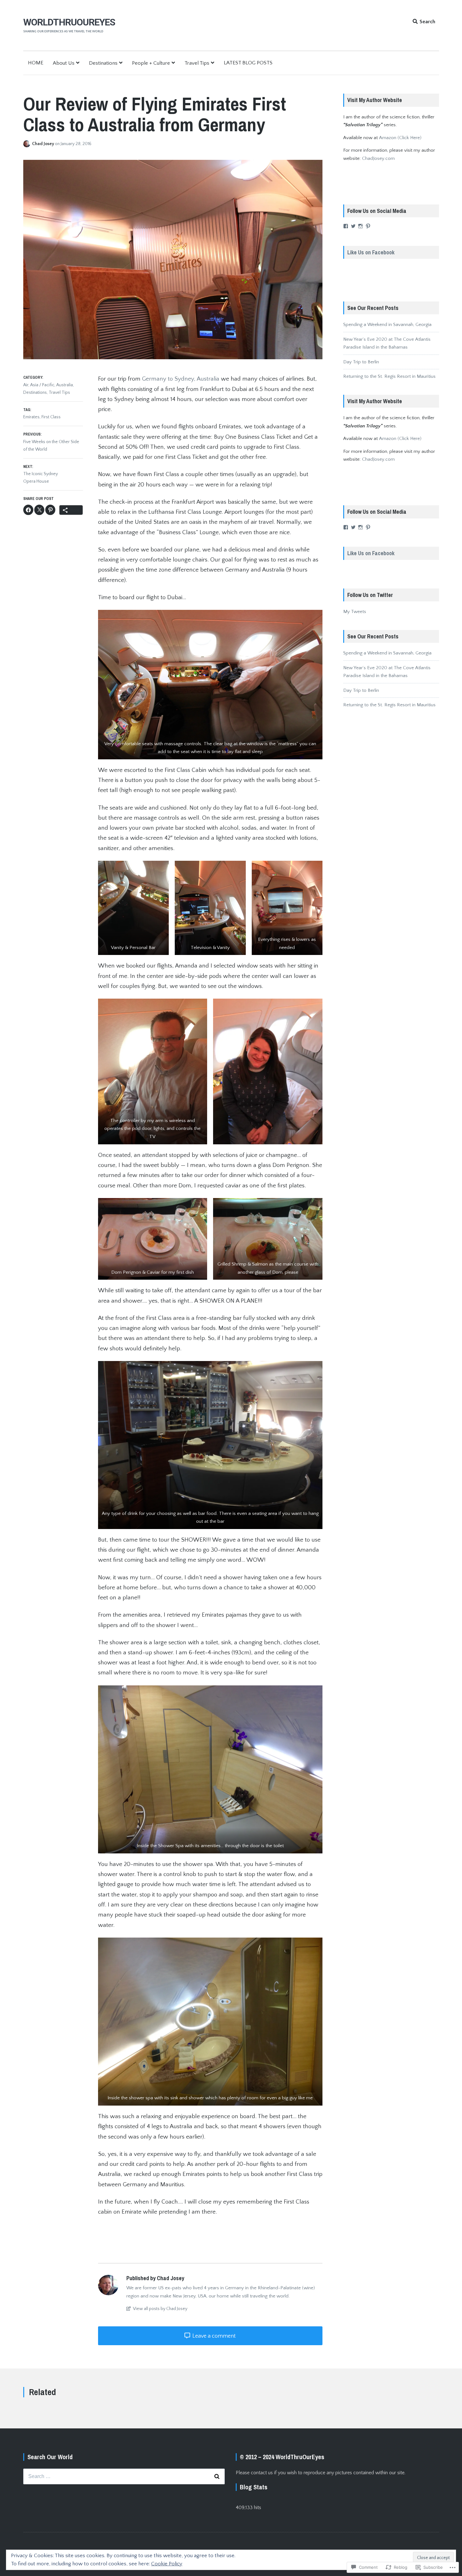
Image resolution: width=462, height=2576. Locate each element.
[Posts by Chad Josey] (28, 144)
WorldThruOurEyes (69, 22)
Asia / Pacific (42, 385)
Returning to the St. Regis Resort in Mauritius (389, 376)
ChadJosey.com (378, 158)
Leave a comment (213, 2336)
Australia (65, 385)
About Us (64, 63)
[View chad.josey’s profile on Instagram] (360, 226)
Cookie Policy (167, 2564)
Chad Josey (44, 144)
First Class (51, 417)
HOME (36, 63)
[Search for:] (124, 2476)
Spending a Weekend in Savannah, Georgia (387, 325)
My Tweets (355, 612)
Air (26, 385)
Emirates (31, 417)
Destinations (103, 63)
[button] (210, 685)
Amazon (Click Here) (400, 138)
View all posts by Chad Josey (160, 2309)
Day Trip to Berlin (361, 362)
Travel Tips (197, 63)
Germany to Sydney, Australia (181, 379)
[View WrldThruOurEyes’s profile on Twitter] (353, 226)
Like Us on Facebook (371, 252)
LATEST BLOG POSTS (248, 63)
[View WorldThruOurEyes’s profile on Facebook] (346, 226)
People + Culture (151, 63)
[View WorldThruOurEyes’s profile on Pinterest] (368, 226)
